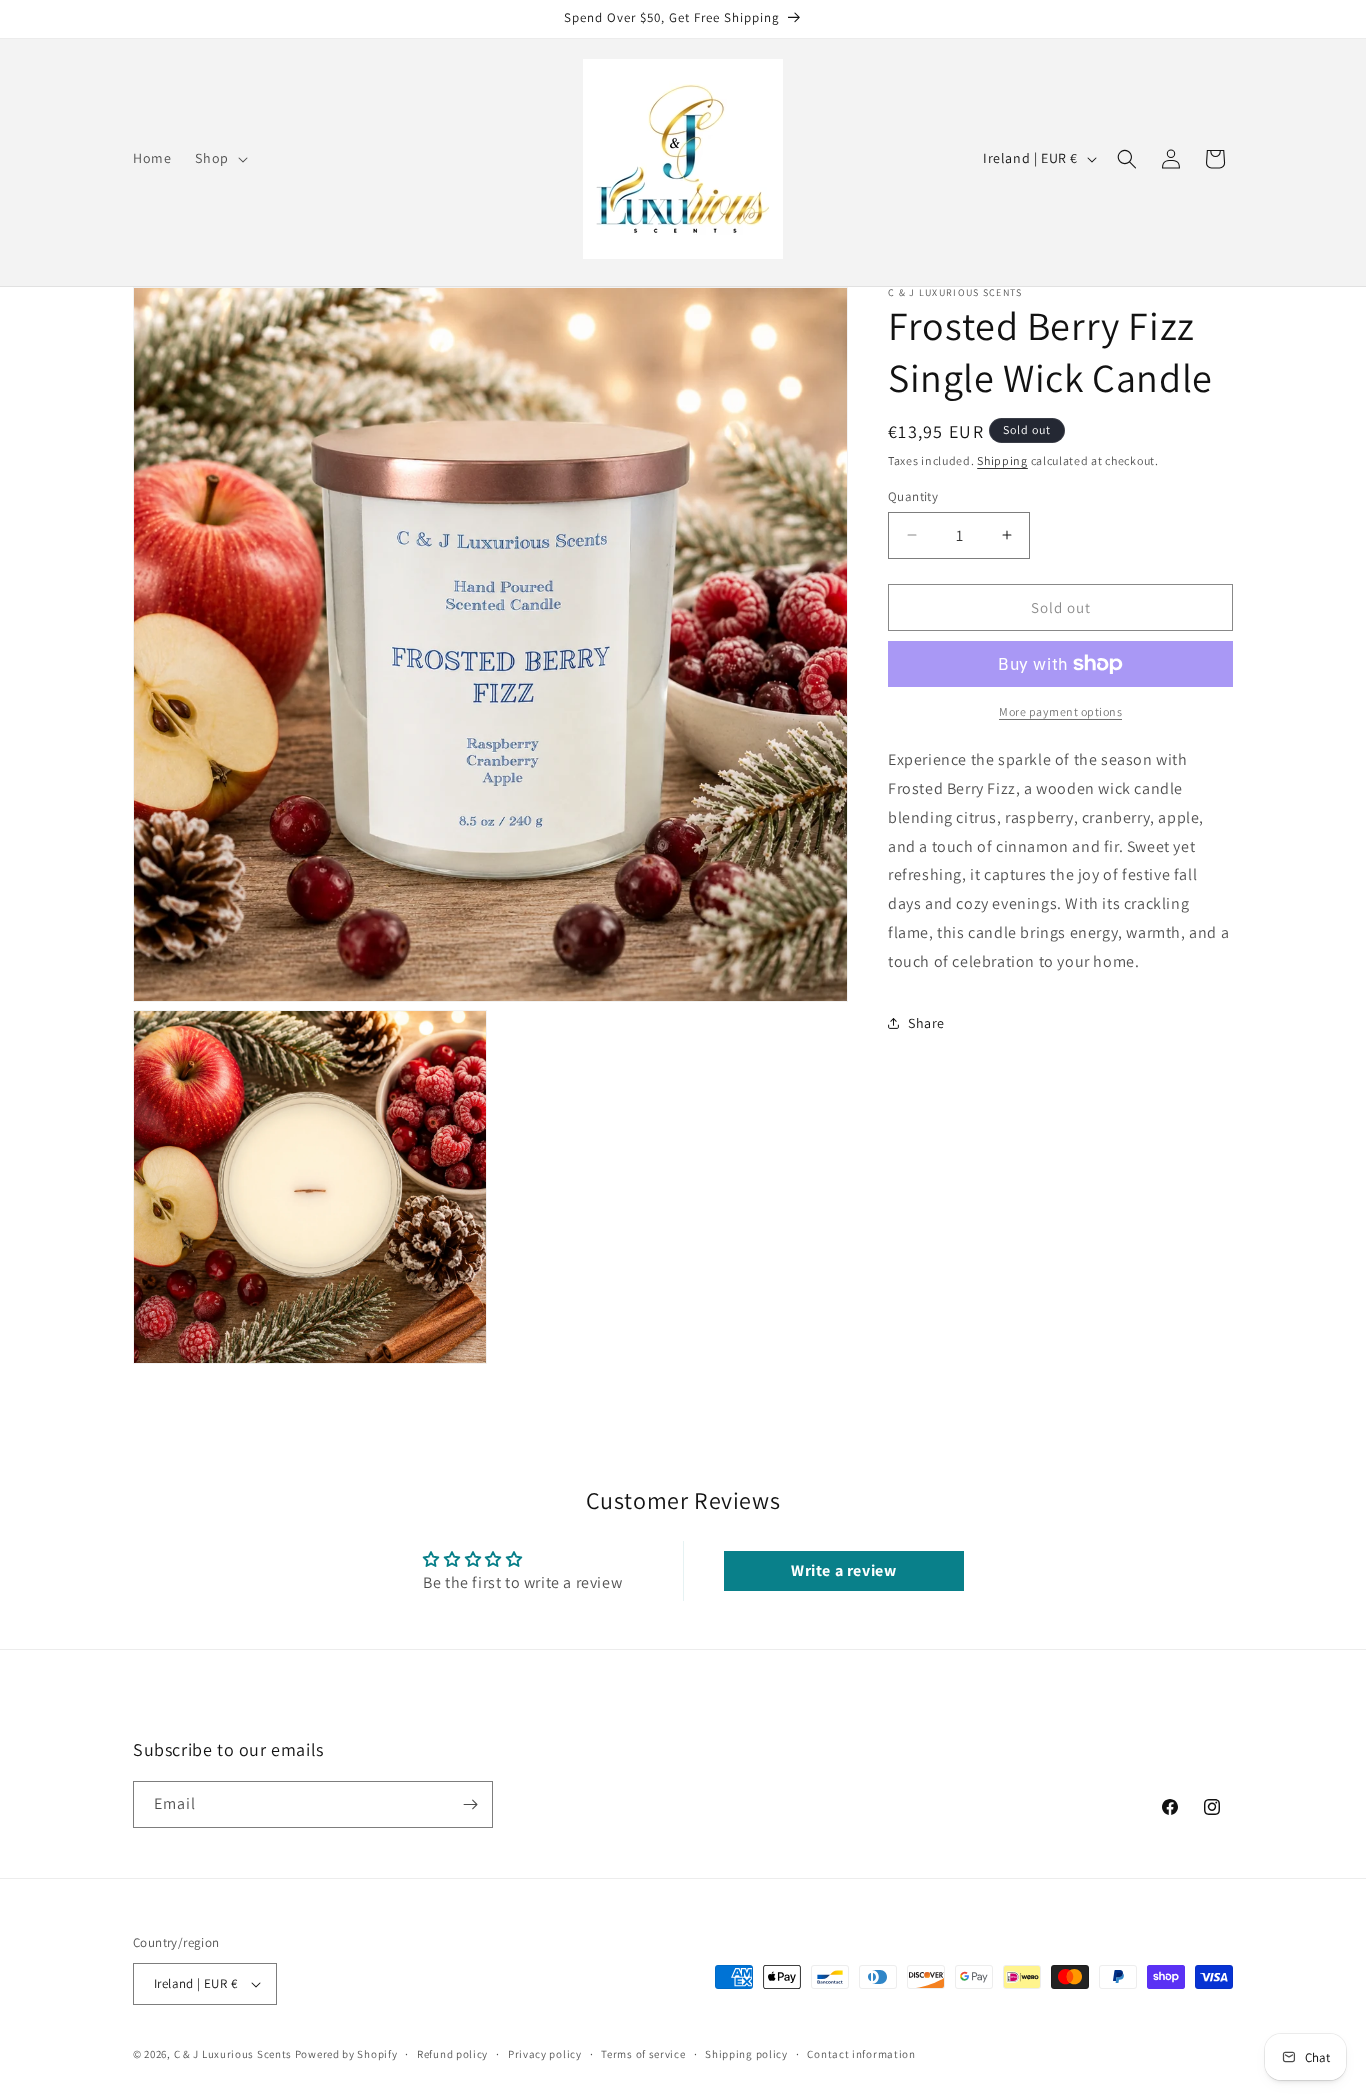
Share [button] (926, 1023)
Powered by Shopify (346, 2054)
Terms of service (643, 2054)
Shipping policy (746, 2054)
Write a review (843, 1570)
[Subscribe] (470, 1804)
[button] (219, 158)
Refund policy (452, 2054)
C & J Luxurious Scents (233, 2054)
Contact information (861, 2054)
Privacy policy (545, 2054)
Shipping (1002, 460)
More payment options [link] (1060, 711)
